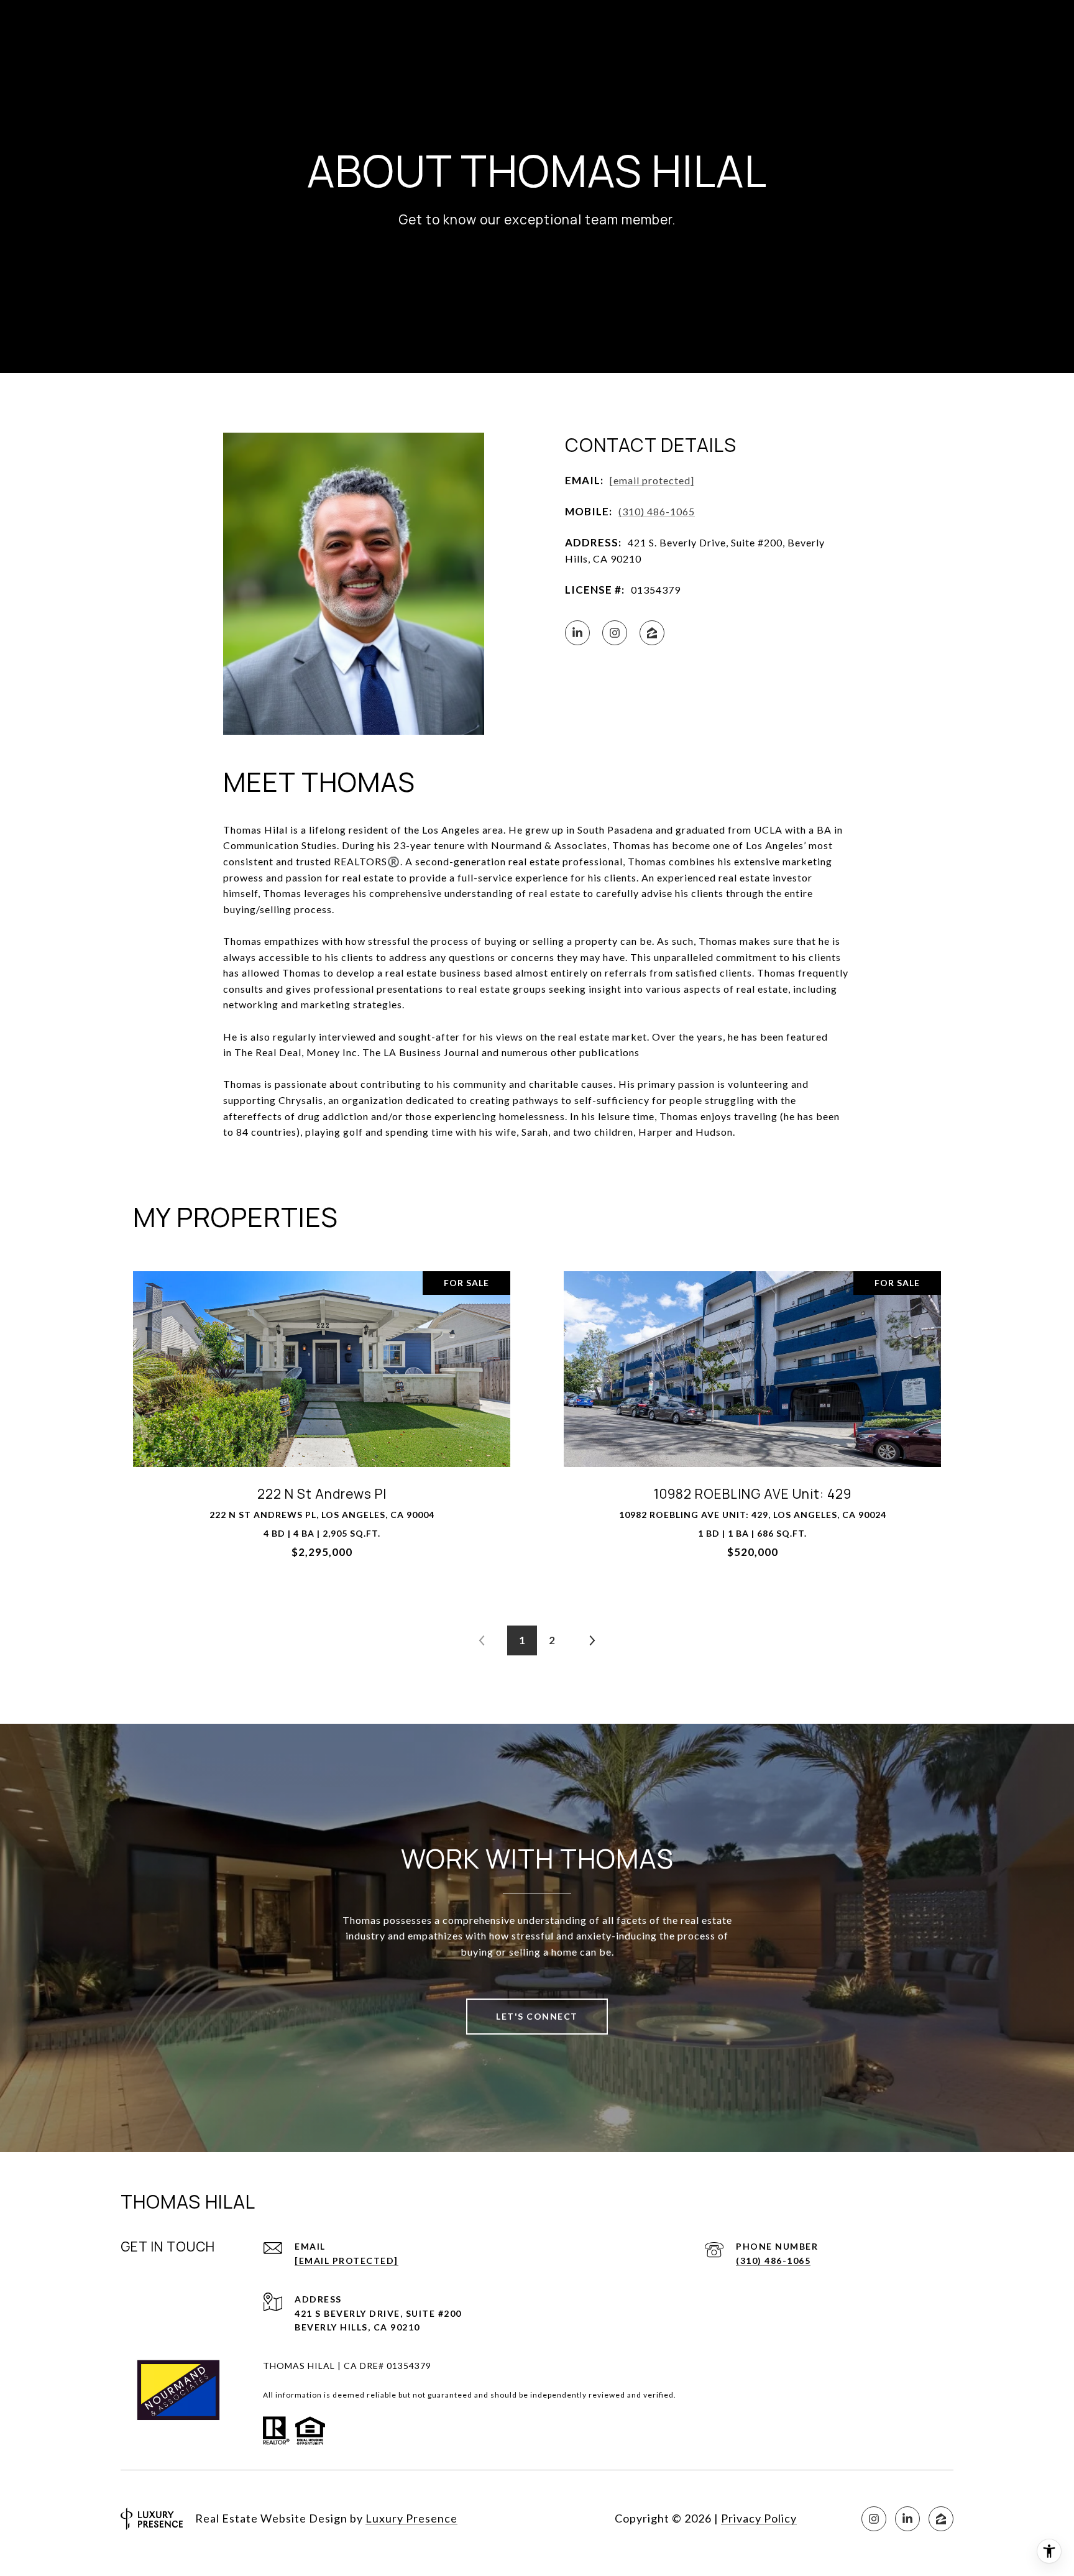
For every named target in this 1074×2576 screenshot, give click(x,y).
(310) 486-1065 (657, 511)
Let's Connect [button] (537, 2016)
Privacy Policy (759, 2518)
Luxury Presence (411, 2518)
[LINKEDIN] (577, 633)
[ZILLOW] (652, 633)
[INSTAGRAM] (615, 633)
